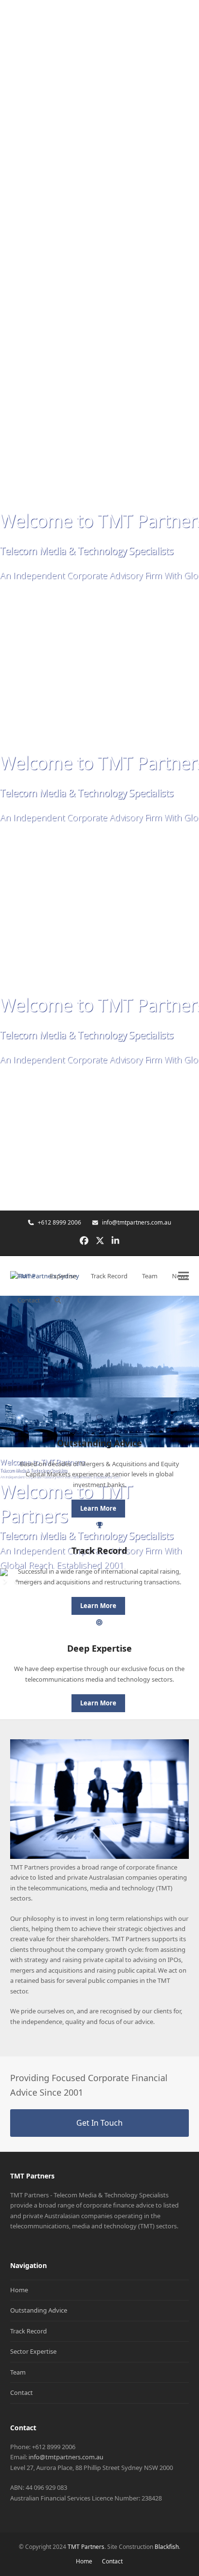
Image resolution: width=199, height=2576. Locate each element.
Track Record (28, 2331)
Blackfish (167, 2547)
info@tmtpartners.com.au (136, 1222)
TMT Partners (86, 2547)
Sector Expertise (33, 2351)
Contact (21, 2392)
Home (19, 2290)
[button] (58, 1300)
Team (18, 2372)
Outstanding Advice (39, 2310)
